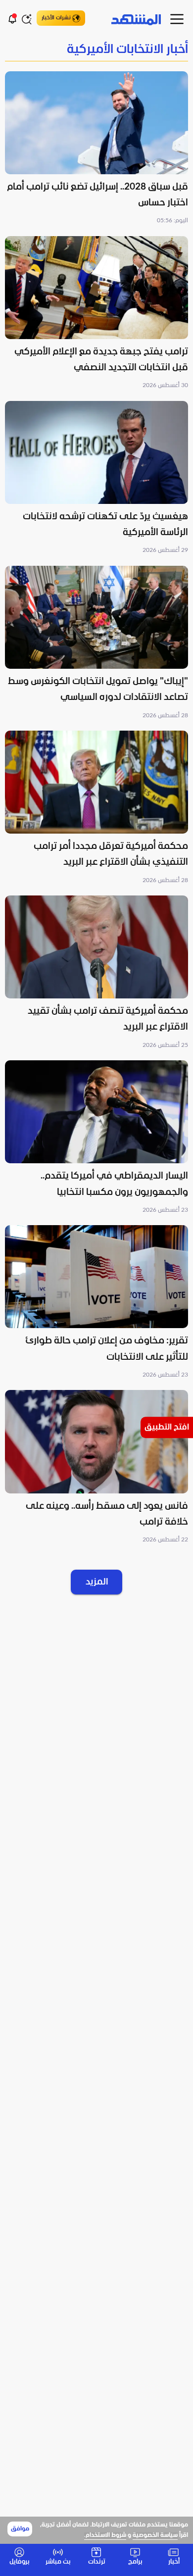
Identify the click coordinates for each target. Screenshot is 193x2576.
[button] (96, 149)
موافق (20, 2529)
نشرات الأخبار (56, 18)
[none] (96, 50)
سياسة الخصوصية (155, 2535)
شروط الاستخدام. (105, 2535)
